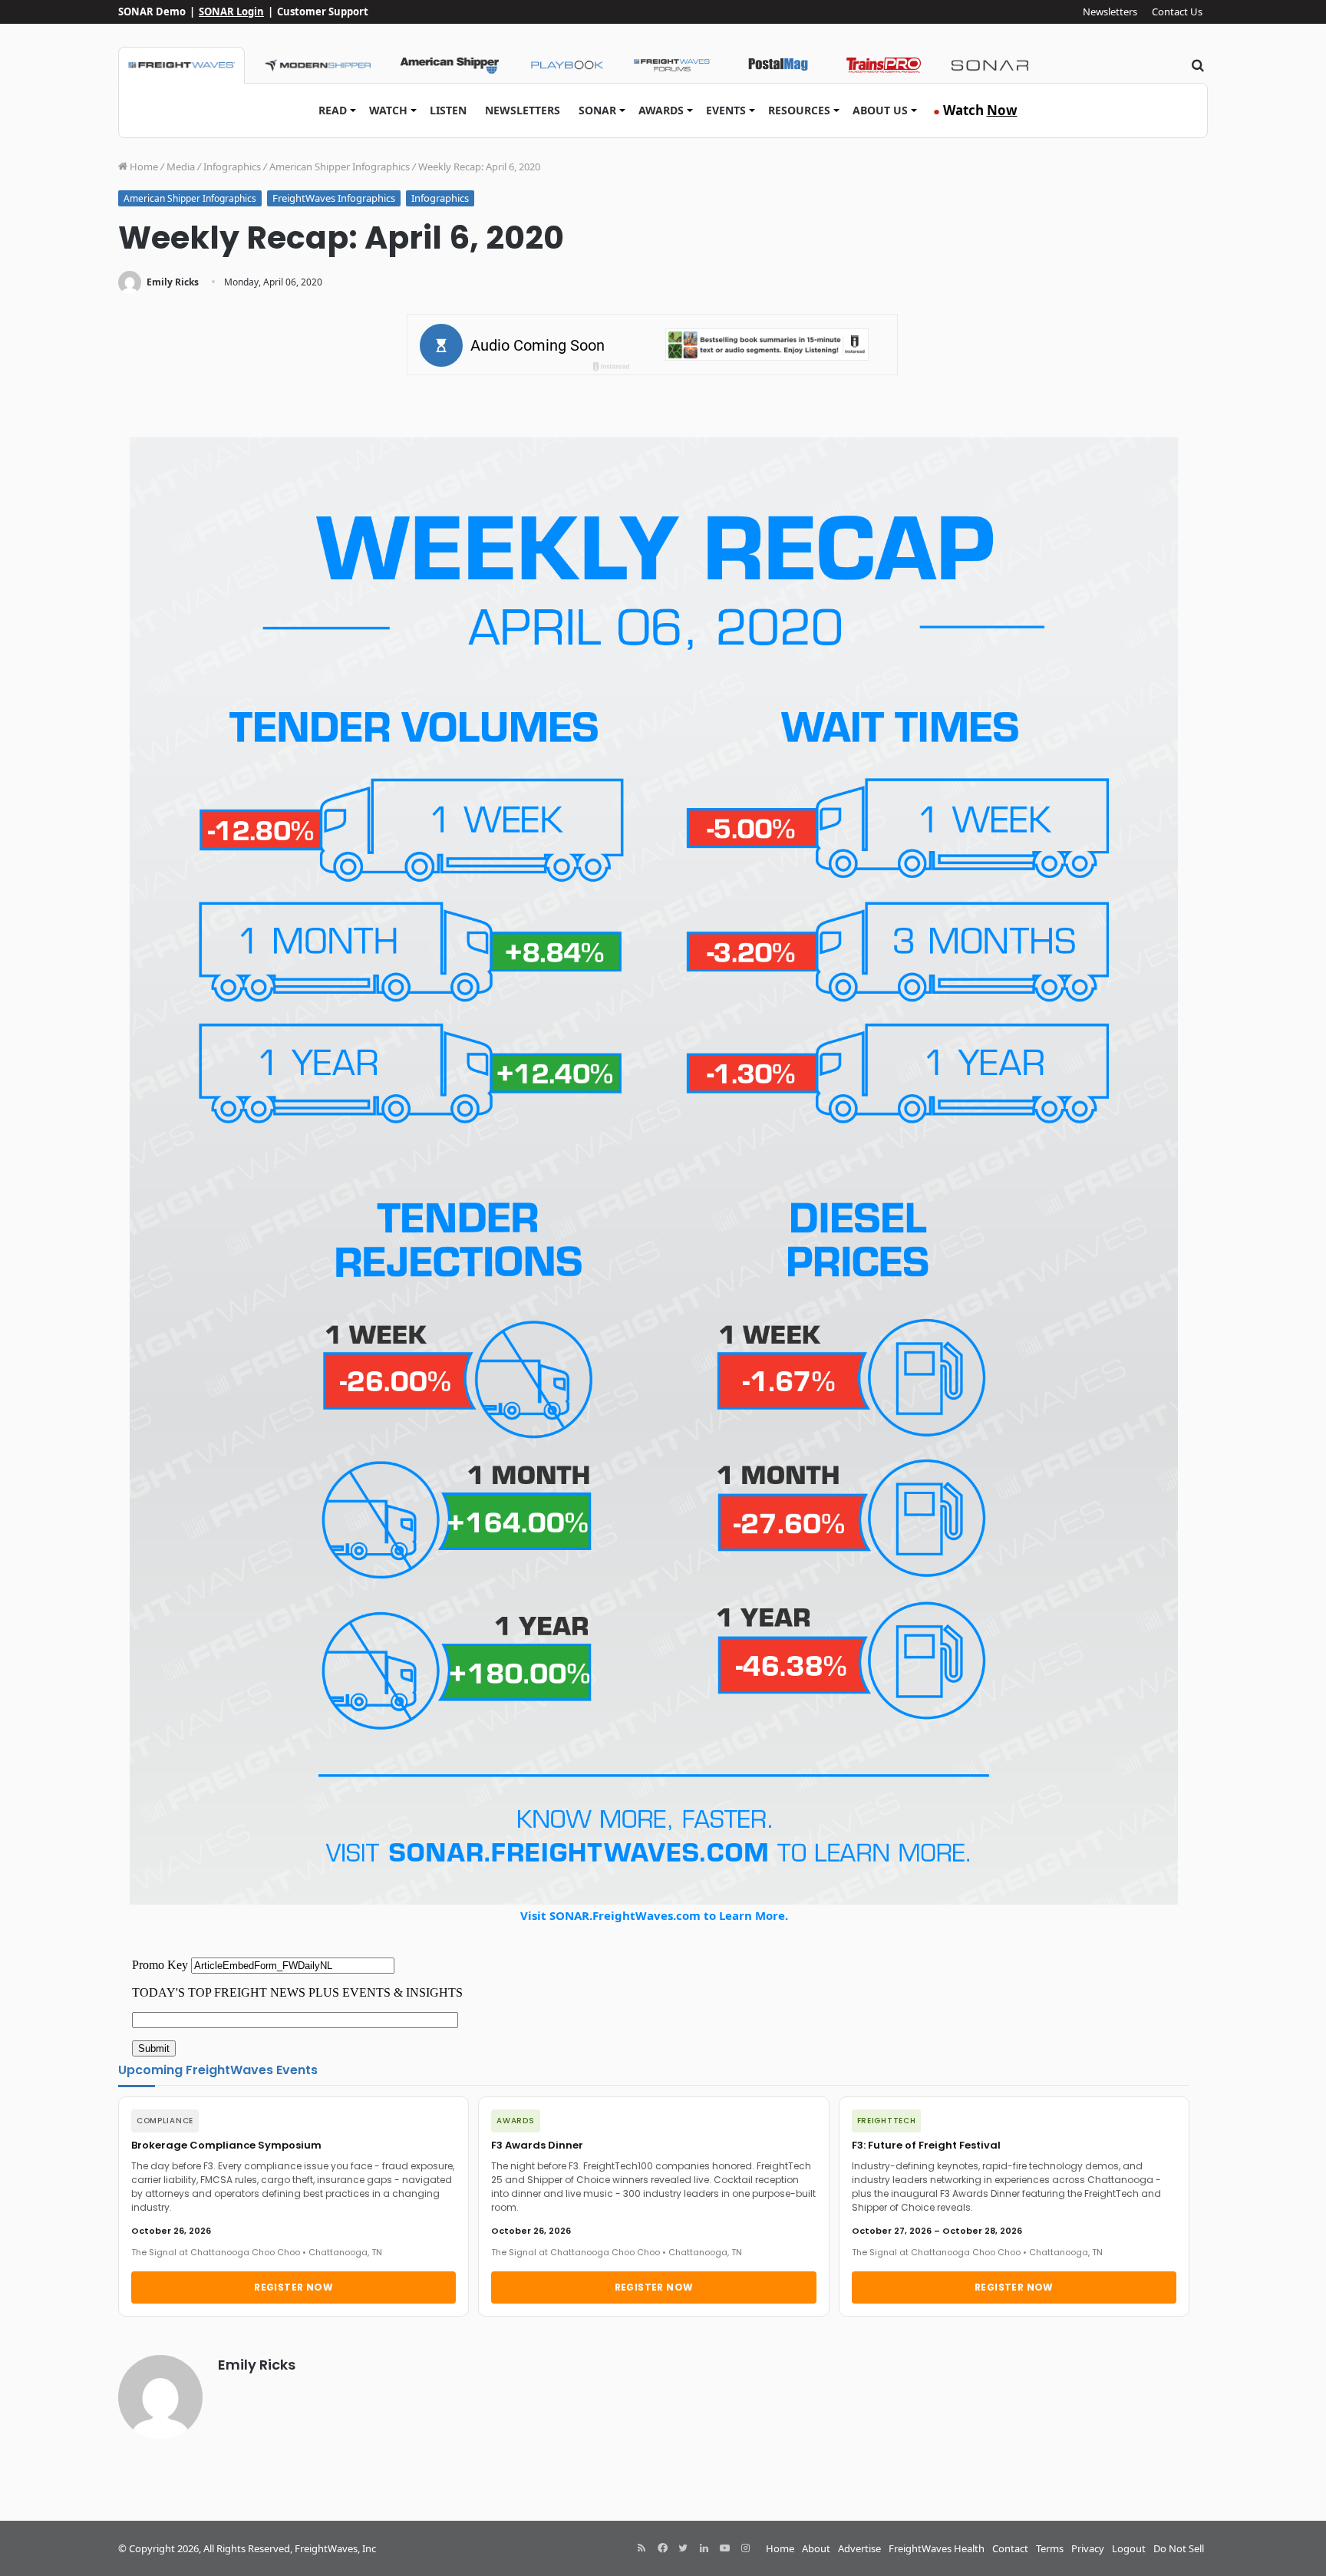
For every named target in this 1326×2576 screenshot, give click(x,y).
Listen (448, 110)
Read (333, 110)
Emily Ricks (173, 282)
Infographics (232, 167)
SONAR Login (231, 12)
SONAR (597, 110)
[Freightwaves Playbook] (566, 65)
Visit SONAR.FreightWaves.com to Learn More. (654, 1915)
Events (726, 110)
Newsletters (1110, 12)
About (816, 2548)
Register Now (294, 2287)
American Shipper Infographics (340, 167)
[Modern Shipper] (317, 65)
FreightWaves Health (937, 2548)
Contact (1010, 2548)
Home (143, 167)
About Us (880, 110)
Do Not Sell (1179, 2548)
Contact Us (1177, 12)
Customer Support (323, 12)
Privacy (1088, 2548)
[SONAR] (990, 65)
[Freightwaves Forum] (672, 65)
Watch (388, 110)
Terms (1050, 2548)
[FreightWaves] (181, 65)
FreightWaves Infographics (334, 198)
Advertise (859, 2548)
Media (181, 167)
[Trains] (884, 65)
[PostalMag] (778, 65)
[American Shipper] (449, 65)
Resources (799, 110)
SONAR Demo (152, 12)
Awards (661, 110)
